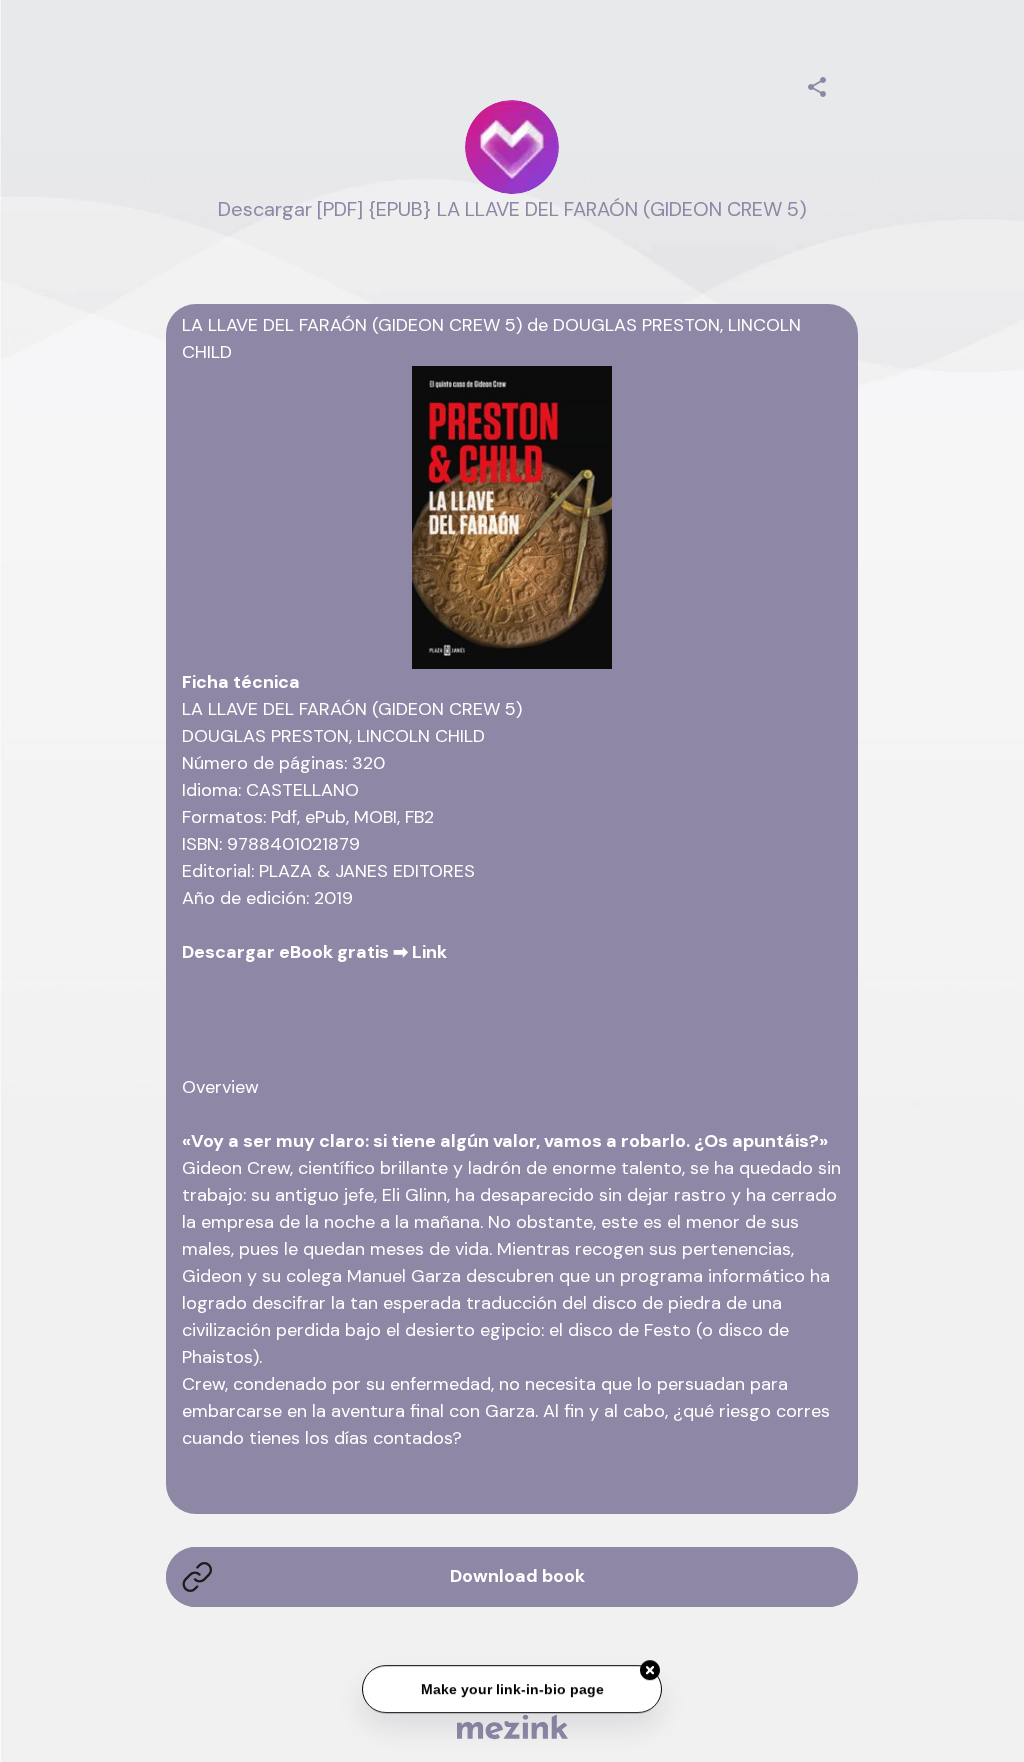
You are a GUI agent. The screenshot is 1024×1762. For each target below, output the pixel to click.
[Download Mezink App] (512, 1726)
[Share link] (817, 84)
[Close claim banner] (650, 1668)
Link (429, 952)
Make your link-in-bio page (511, 1687)
